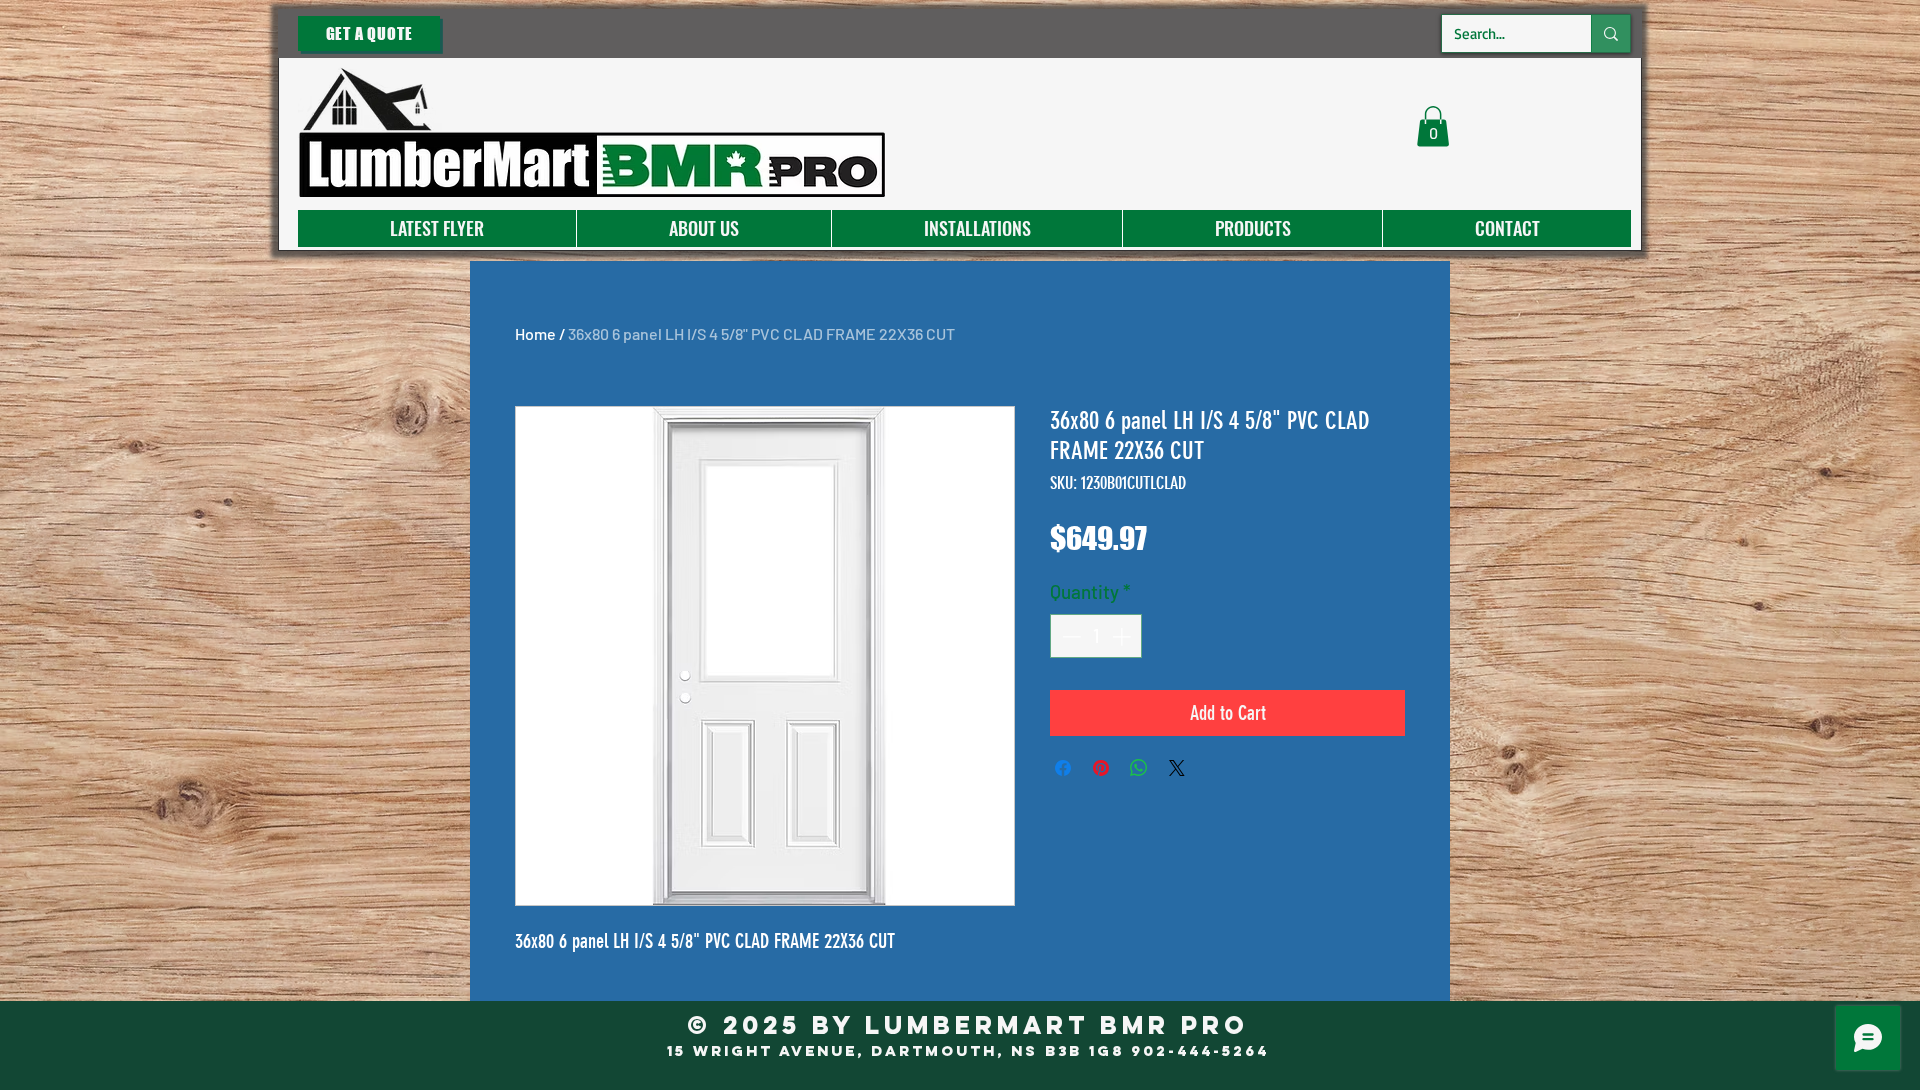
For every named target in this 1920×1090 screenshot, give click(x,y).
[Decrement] (1069, 636)
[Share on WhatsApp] (1139, 768)
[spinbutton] (1096, 636)
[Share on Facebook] (1063, 768)
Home (535, 333)
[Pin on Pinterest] (1101, 768)
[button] (1433, 126)
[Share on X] (1177, 768)
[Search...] (1610, 33)
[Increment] (1123, 636)
